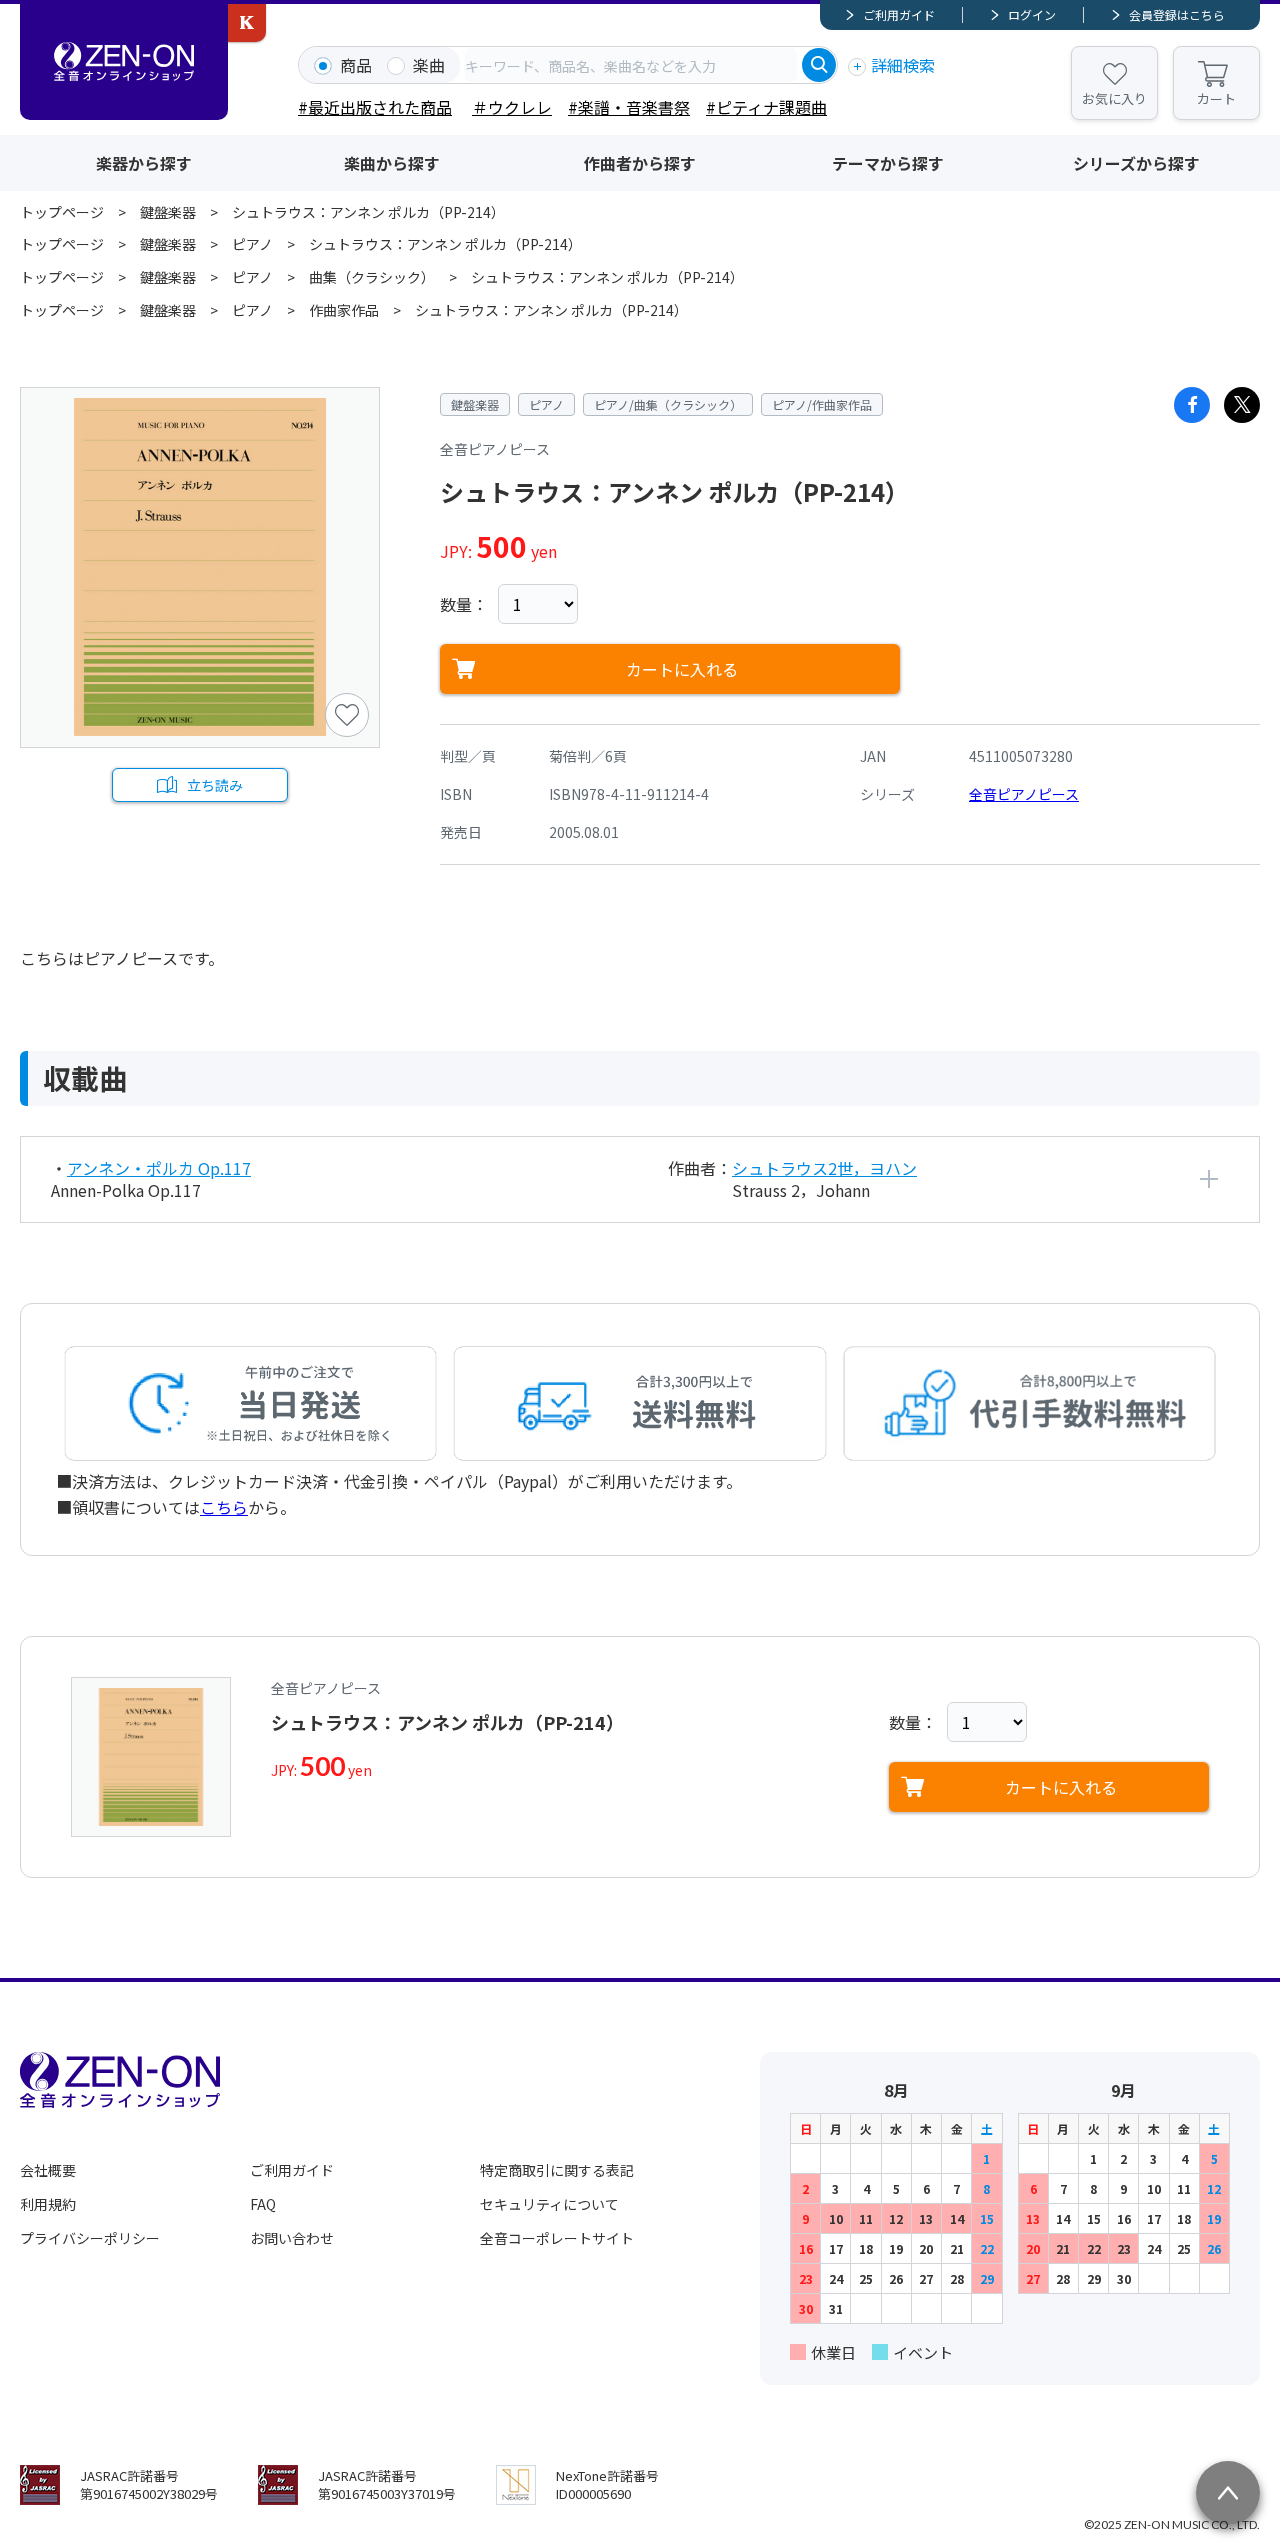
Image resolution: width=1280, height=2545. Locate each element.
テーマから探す (888, 163)
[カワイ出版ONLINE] (247, 23)
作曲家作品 (344, 310)
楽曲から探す (392, 163)
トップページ (62, 212)
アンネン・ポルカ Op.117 (159, 1168)
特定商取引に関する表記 (557, 2170)
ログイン (1032, 14)
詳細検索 (903, 65)
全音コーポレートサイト (557, 2238)
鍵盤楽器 (168, 212)
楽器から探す (144, 163)
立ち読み (215, 785)
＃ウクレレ (512, 107)
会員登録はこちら (1177, 14)
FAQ (263, 2204)
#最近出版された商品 (375, 107)
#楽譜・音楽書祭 (629, 107)
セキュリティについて (549, 2204)
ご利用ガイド (899, 14)
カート (1216, 98)
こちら (224, 1507)
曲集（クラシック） (372, 277)
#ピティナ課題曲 (766, 107)
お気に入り (1114, 98)
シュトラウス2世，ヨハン (824, 1168)
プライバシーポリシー (90, 2238)
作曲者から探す (640, 163)
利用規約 (48, 2204)
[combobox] (631, 65)
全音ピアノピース (1024, 794)
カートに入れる (682, 669)
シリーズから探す (1136, 163)
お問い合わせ (292, 2238)
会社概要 (48, 2170)
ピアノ (252, 244)
